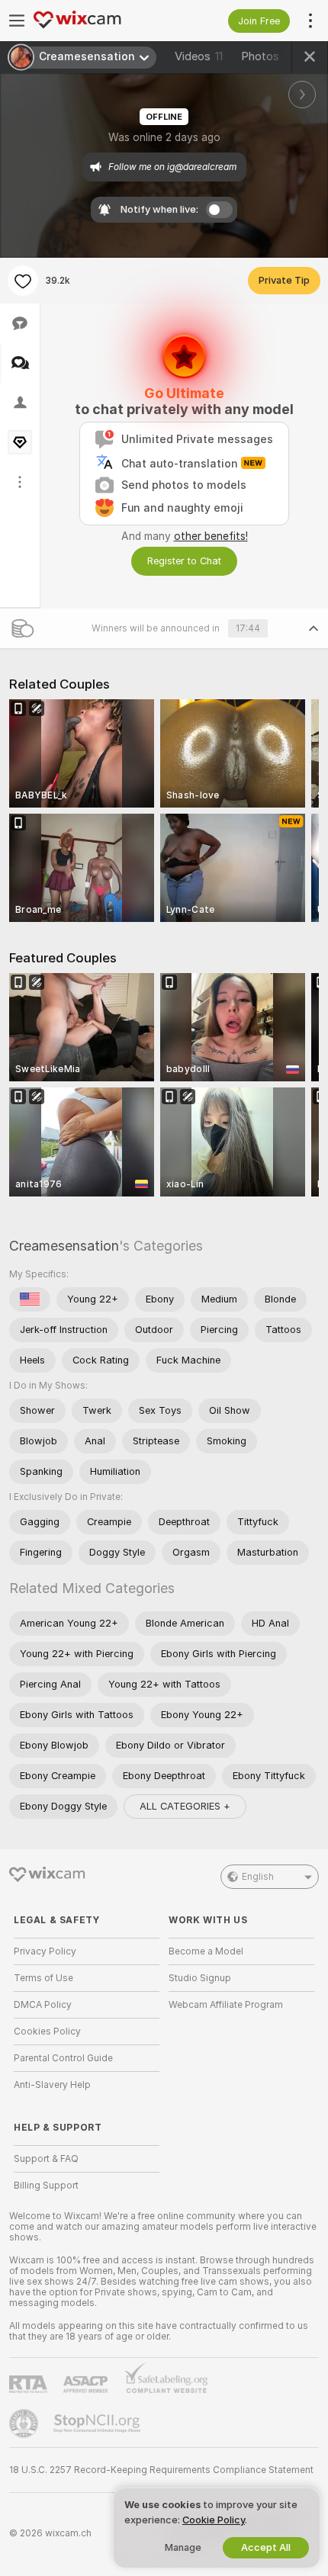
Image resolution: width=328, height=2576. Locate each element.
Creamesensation (64, 1246)
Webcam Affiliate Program (226, 2005)
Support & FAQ (46, 2159)
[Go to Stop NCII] (98, 2423)
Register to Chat (184, 561)
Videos (199, 56)
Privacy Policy (45, 1951)
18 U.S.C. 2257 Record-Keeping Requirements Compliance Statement (161, 2470)
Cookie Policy (214, 2520)
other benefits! (211, 536)
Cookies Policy (47, 2032)
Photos (268, 56)
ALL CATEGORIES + (185, 1806)
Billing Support (46, 2186)
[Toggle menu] (17, 21)
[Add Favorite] (23, 281)
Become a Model (206, 1951)
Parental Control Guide (63, 2058)
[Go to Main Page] (99, 21)
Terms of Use (43, 1978)
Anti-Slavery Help (52, 2085)
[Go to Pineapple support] (25, 2423)
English (258, 1877)
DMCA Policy (43, 2005)
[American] (30, 1299)
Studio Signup (200, 1978)
